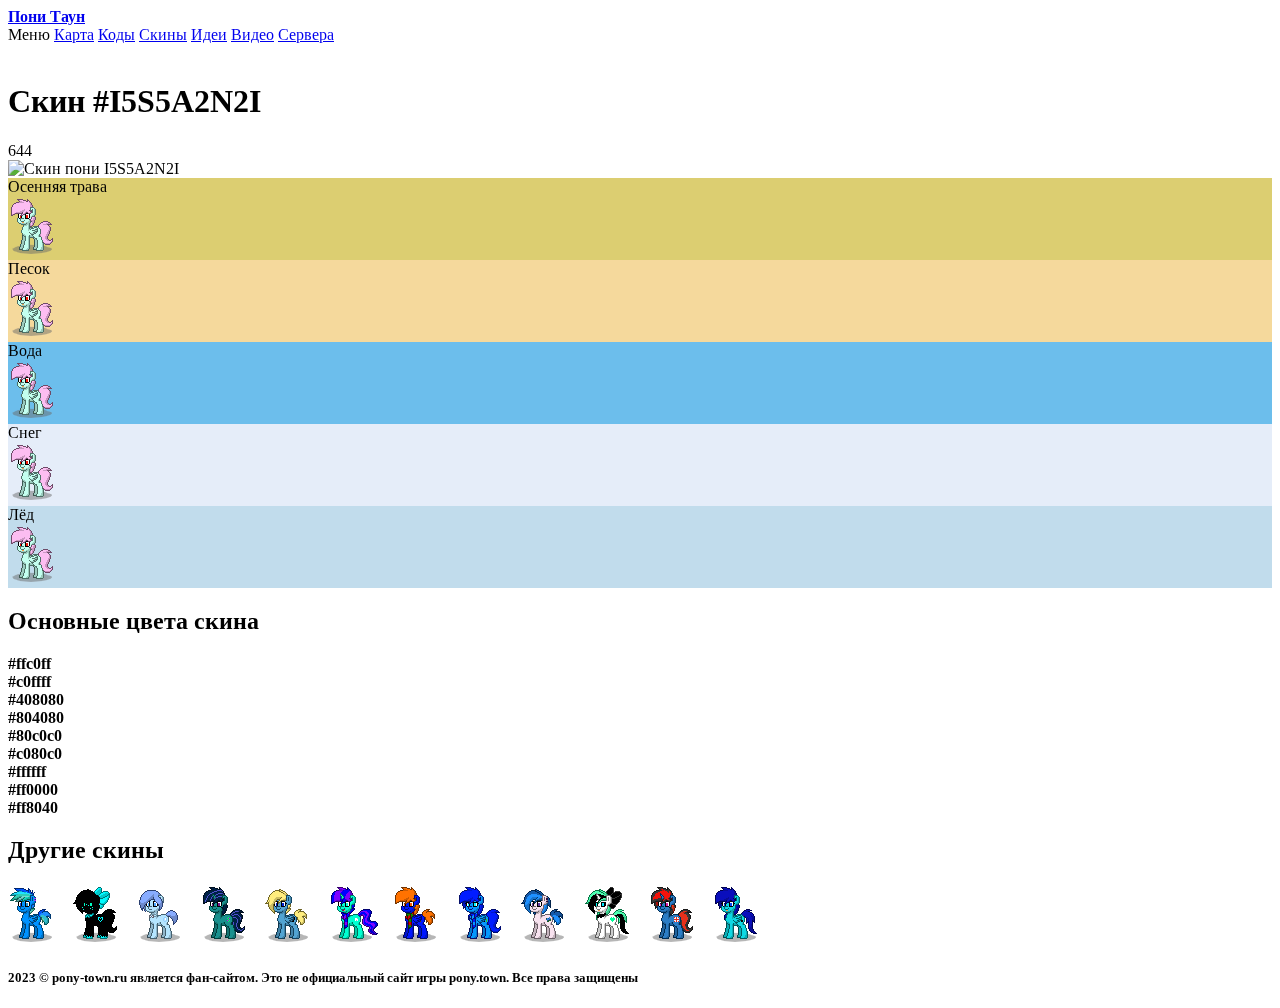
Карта (74, 34)
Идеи (209, 34)
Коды (116, 34)
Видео (252, 34)
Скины (163, 34)
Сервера (306, 34)
